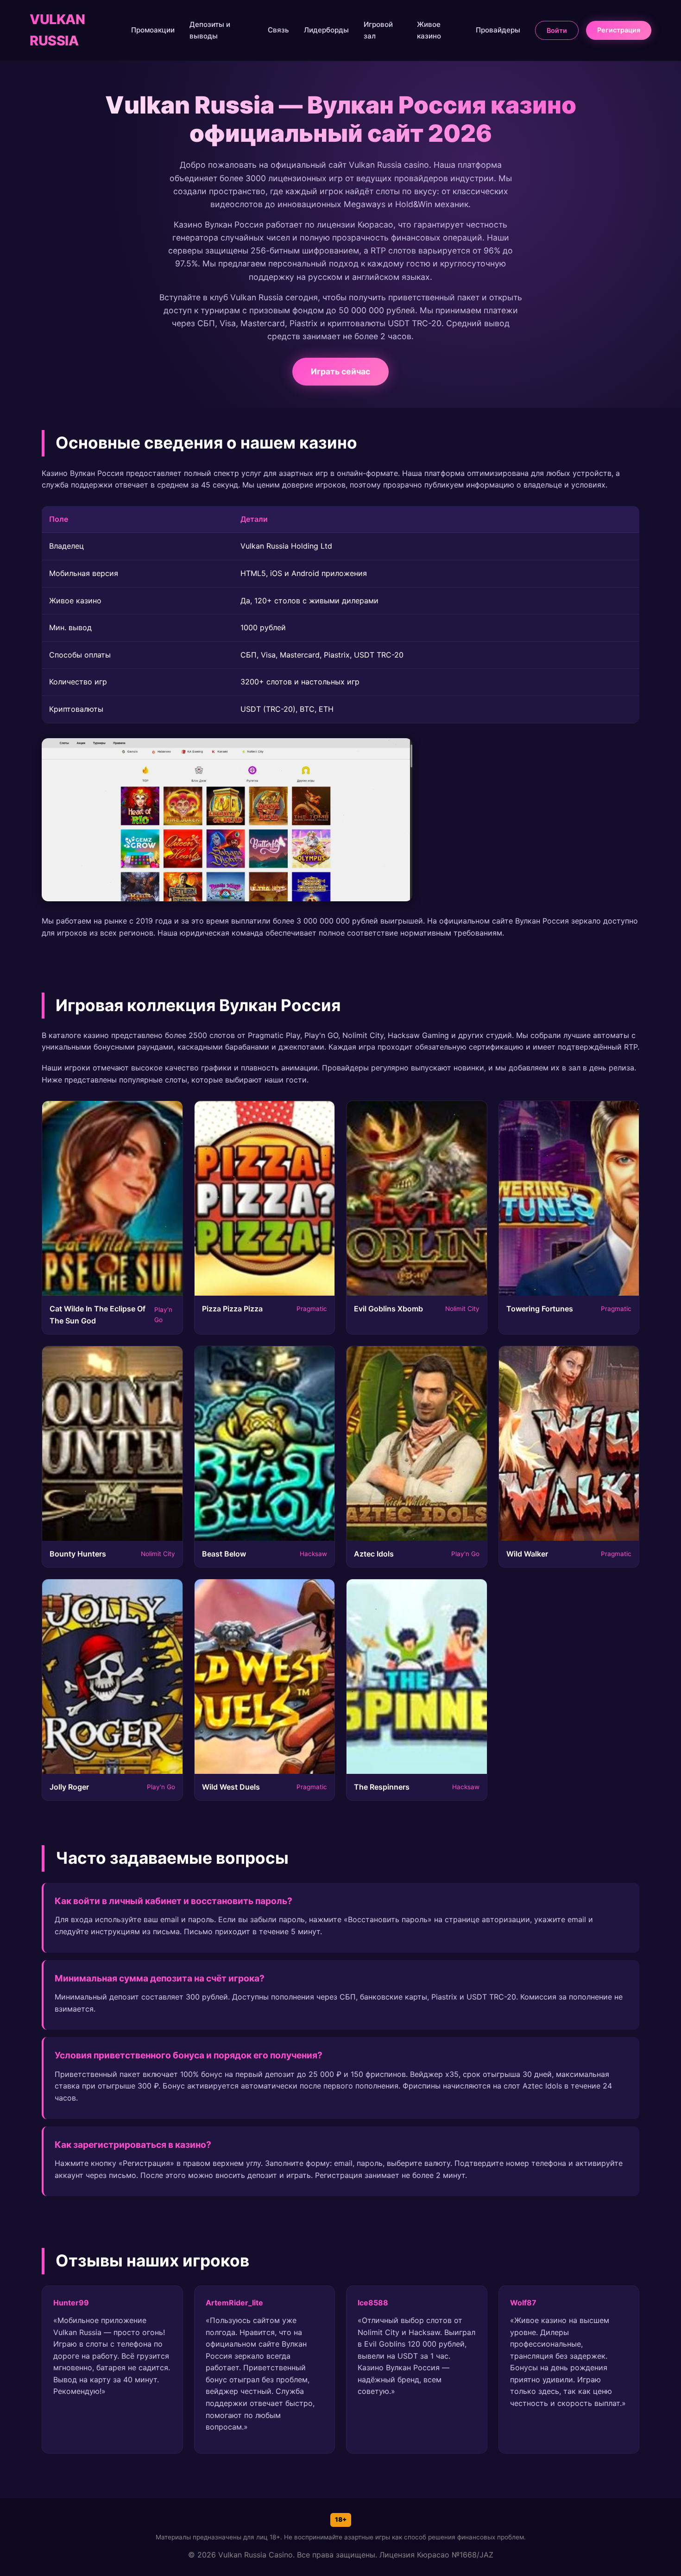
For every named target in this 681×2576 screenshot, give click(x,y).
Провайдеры (498, 30)
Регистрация (619, 30)
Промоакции (153, 30)
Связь (278, 30)
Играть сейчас (340, 371)
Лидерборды (326, 30)
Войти (557, 30)
